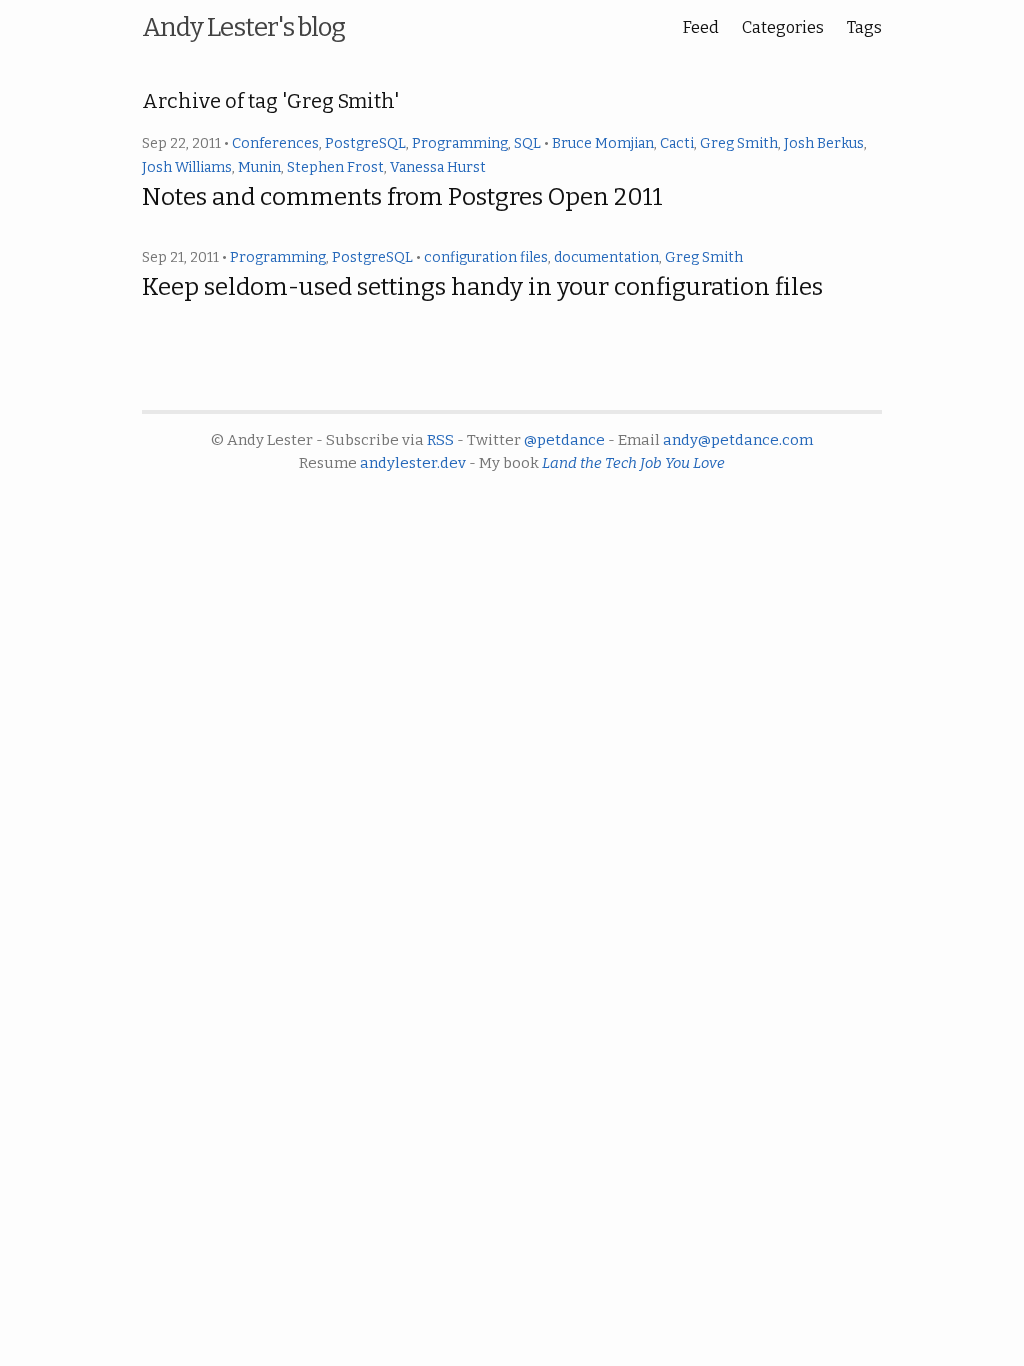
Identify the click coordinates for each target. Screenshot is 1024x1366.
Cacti (677, 143)
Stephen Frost (335, 167)
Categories (783, 27)
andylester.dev (413, 463)
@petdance (564, 440)
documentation (606, 257)
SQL (527, 143)
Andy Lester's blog (243, 27)
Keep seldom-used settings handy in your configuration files (482, 287)
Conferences (275, 143)
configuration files (486, 257)
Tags (864, 27)
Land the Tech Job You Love (633, 463)
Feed (701, 27)
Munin (259, 167)
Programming (460, 143)
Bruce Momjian (603, 143)
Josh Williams (187, 167)
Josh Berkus (824, 143)
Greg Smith (739, 143)
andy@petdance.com (738, 440)
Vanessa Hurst (438, 167)
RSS (440, 440)
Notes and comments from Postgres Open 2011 (402, 197)
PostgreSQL (365, 143)
